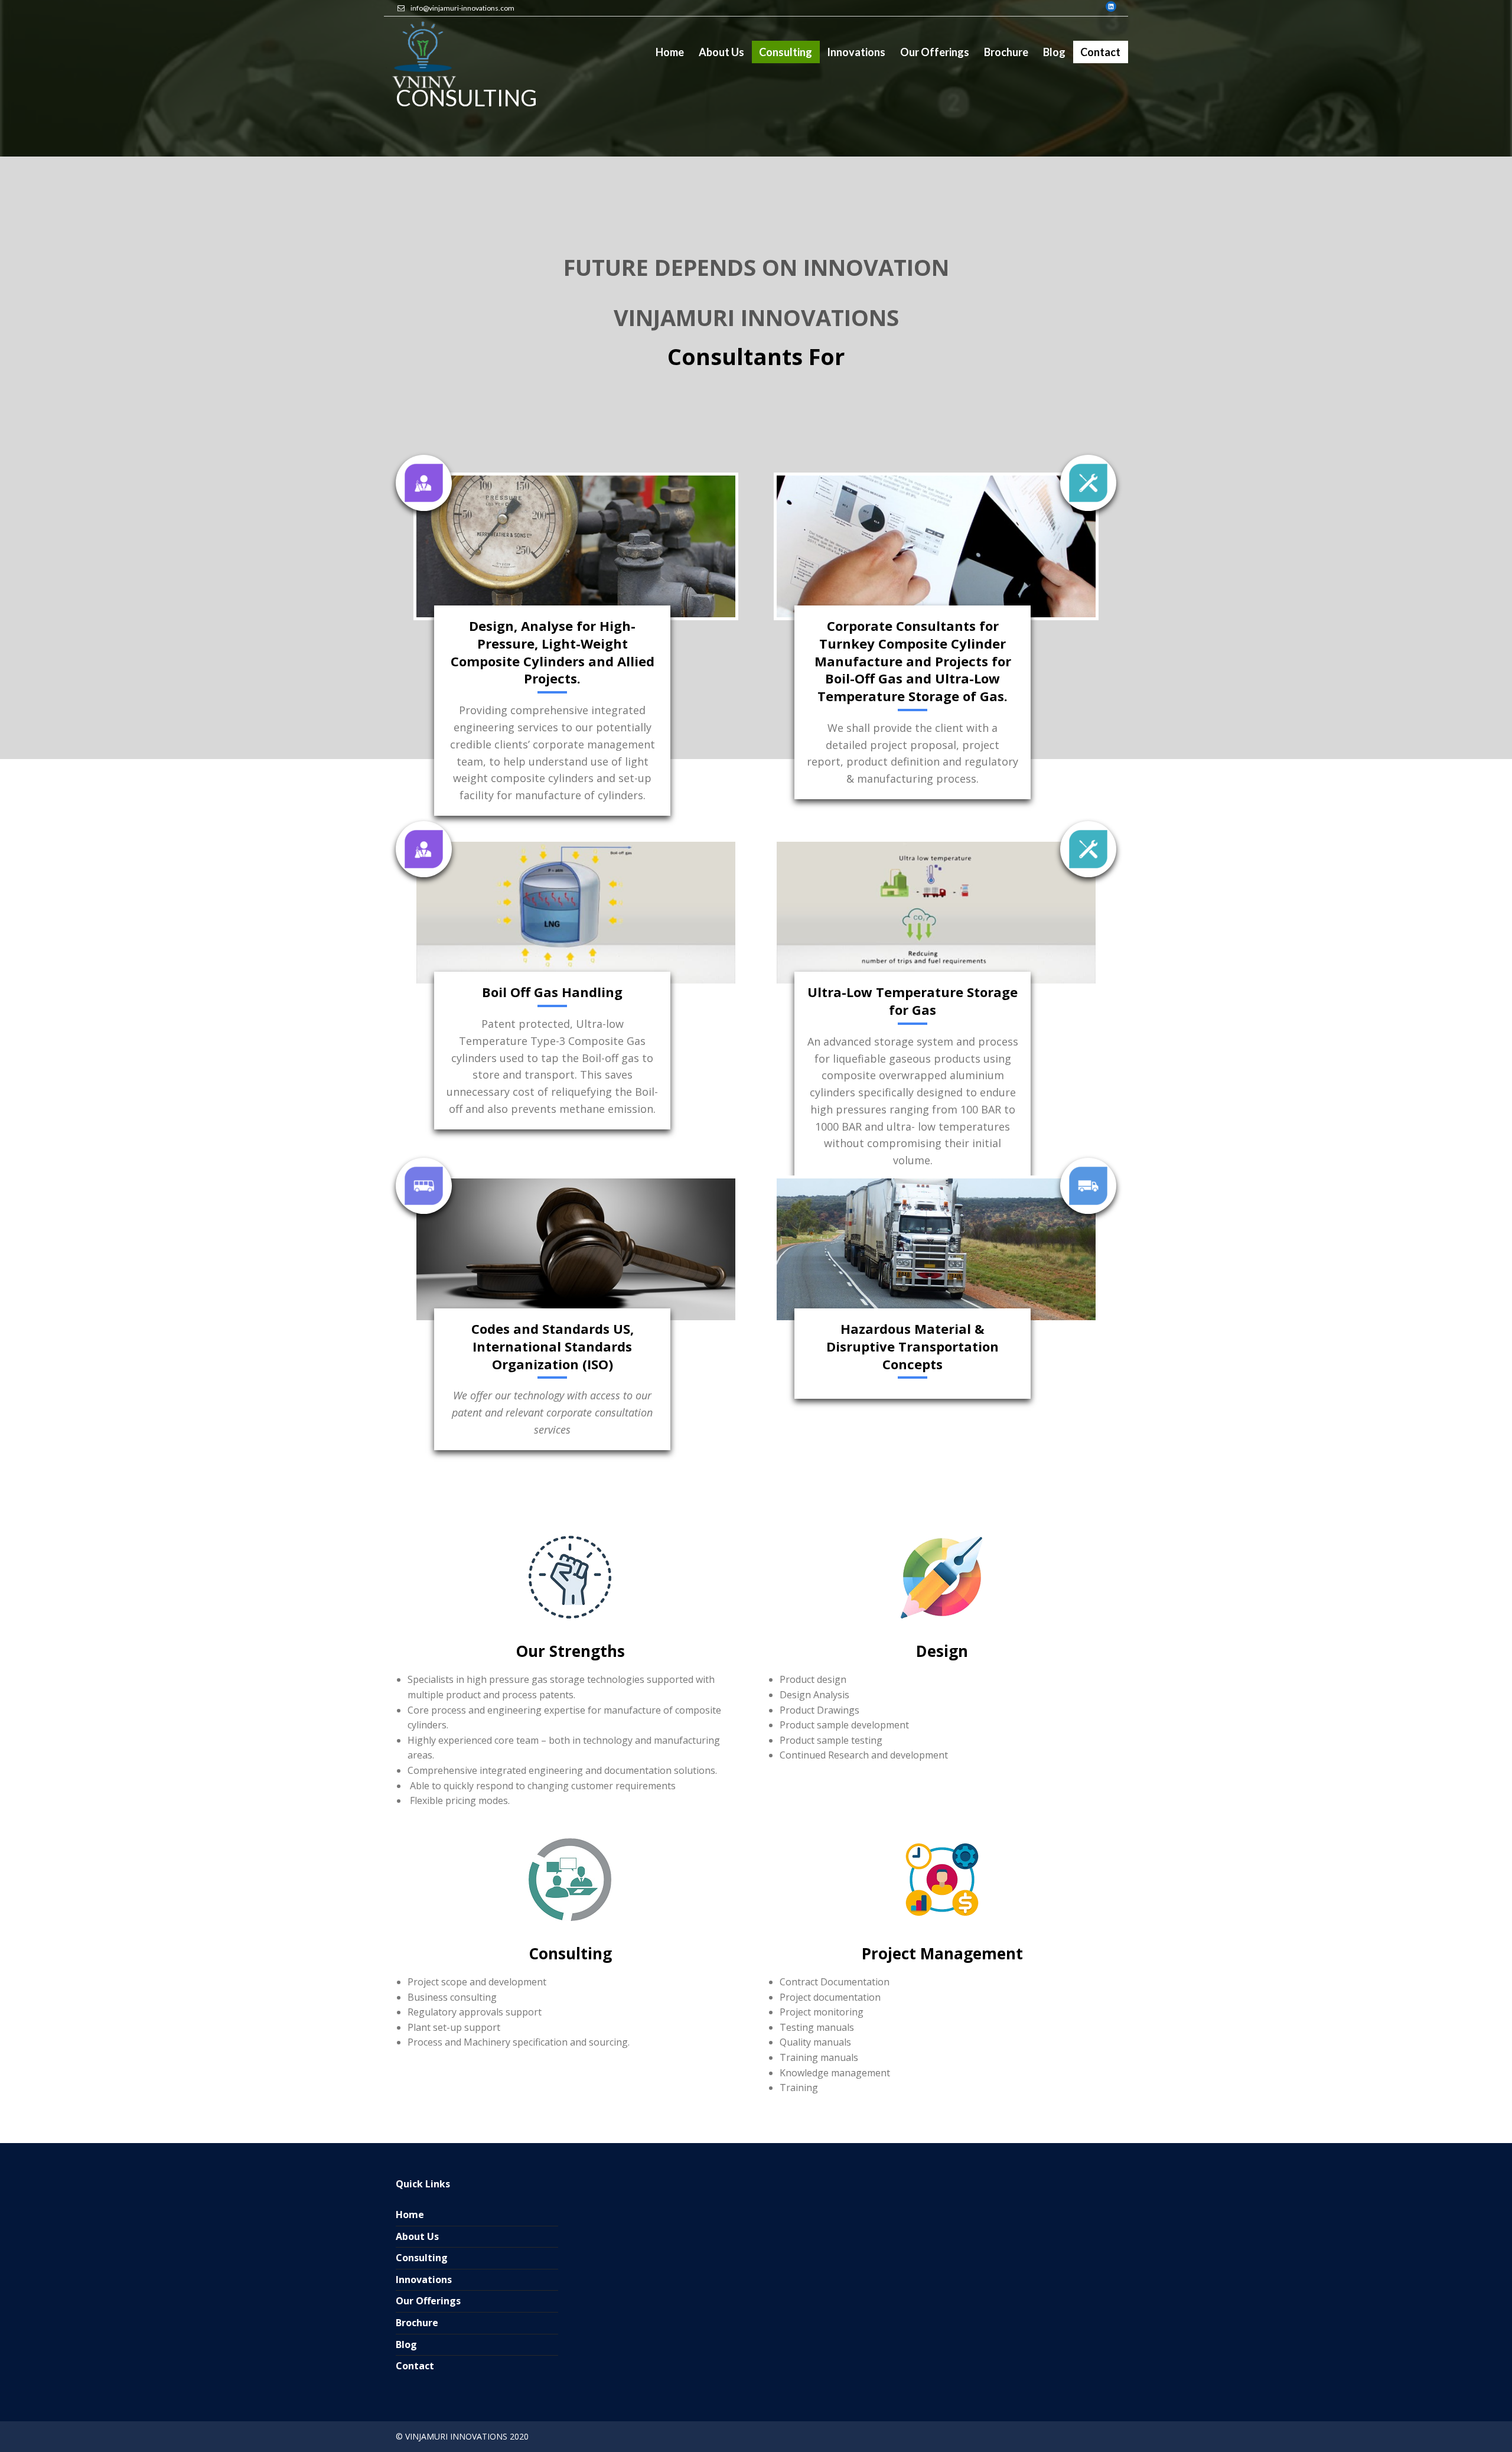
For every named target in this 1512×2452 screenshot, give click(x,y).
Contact (415, 2366)
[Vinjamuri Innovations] (422, 56)
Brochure (417, 2323)
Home (410, 2215)
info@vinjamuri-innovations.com (462, 8)
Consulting (422, 2258)
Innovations (424, 2280)
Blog (406, 2344)
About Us (417, 2236)
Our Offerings (428, 2301)
